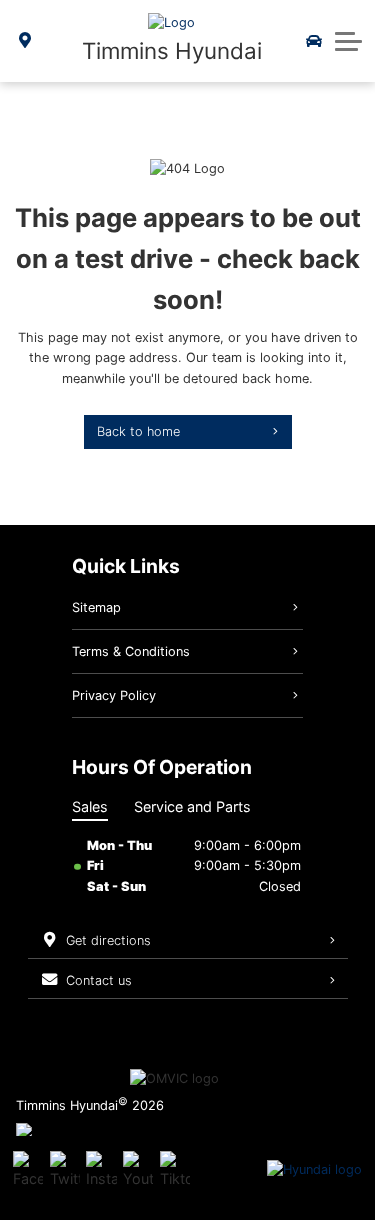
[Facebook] (28, 1170)
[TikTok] (175, 1170)
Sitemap (96, 607)
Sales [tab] (90, 806)
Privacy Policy (114, 695)
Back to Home (138, 431)
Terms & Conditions (131, 651)
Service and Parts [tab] (192, 806)
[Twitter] (65, 1170)
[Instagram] (101, 1170)
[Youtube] (138, 1170)
